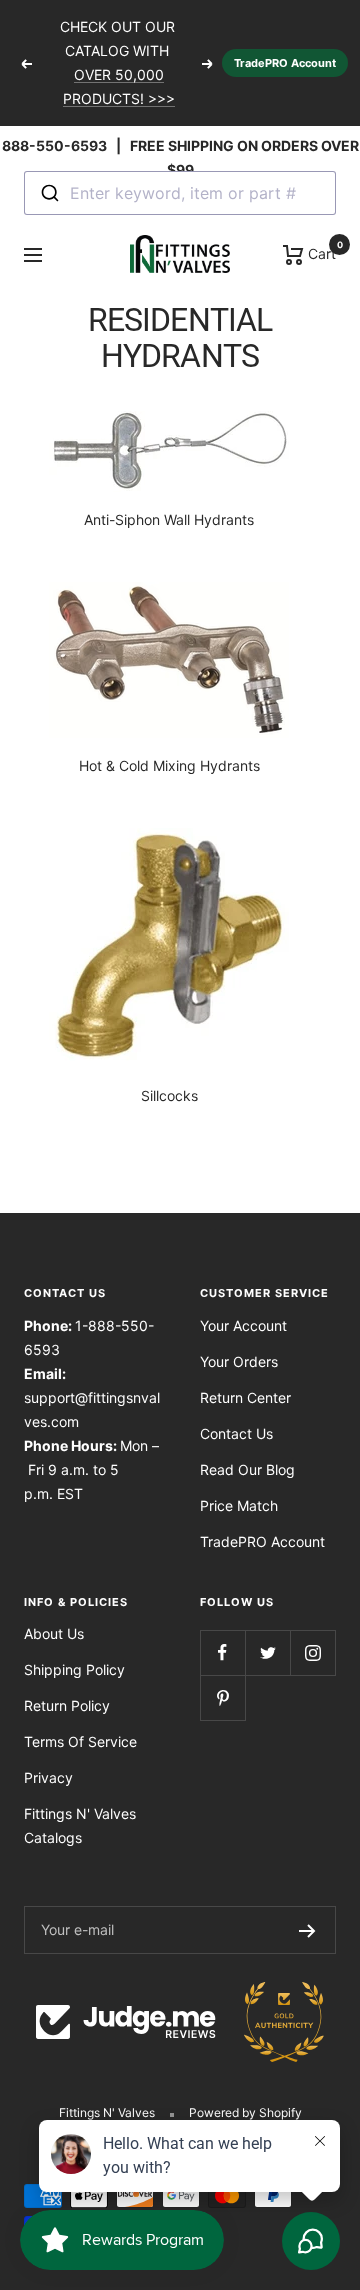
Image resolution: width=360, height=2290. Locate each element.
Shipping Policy (74, 1669)
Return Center (245, 1397)
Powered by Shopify (245, 2112)
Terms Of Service (80, 1741)
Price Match (239, 1505)
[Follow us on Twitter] (267, 1652)
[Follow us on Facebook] (222, 1652)
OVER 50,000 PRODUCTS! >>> (119, 86)
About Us (54, 1633)
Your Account (243, 1325)
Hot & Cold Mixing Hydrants (169, 765)
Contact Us (236, 1433)
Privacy (48, 1777)
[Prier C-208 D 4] (169, 660)
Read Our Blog (247, 1469)
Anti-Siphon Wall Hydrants (169, 519)
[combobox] (180, 193)
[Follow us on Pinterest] (222, 1697)
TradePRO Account (285, 63)
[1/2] (169, 948)
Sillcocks (169, 1095)
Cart (320, 252)
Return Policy (67, 1705)
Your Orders (239, 1361)
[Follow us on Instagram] (312, 1652)
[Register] (307, 1930)
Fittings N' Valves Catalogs (80, 1825)
